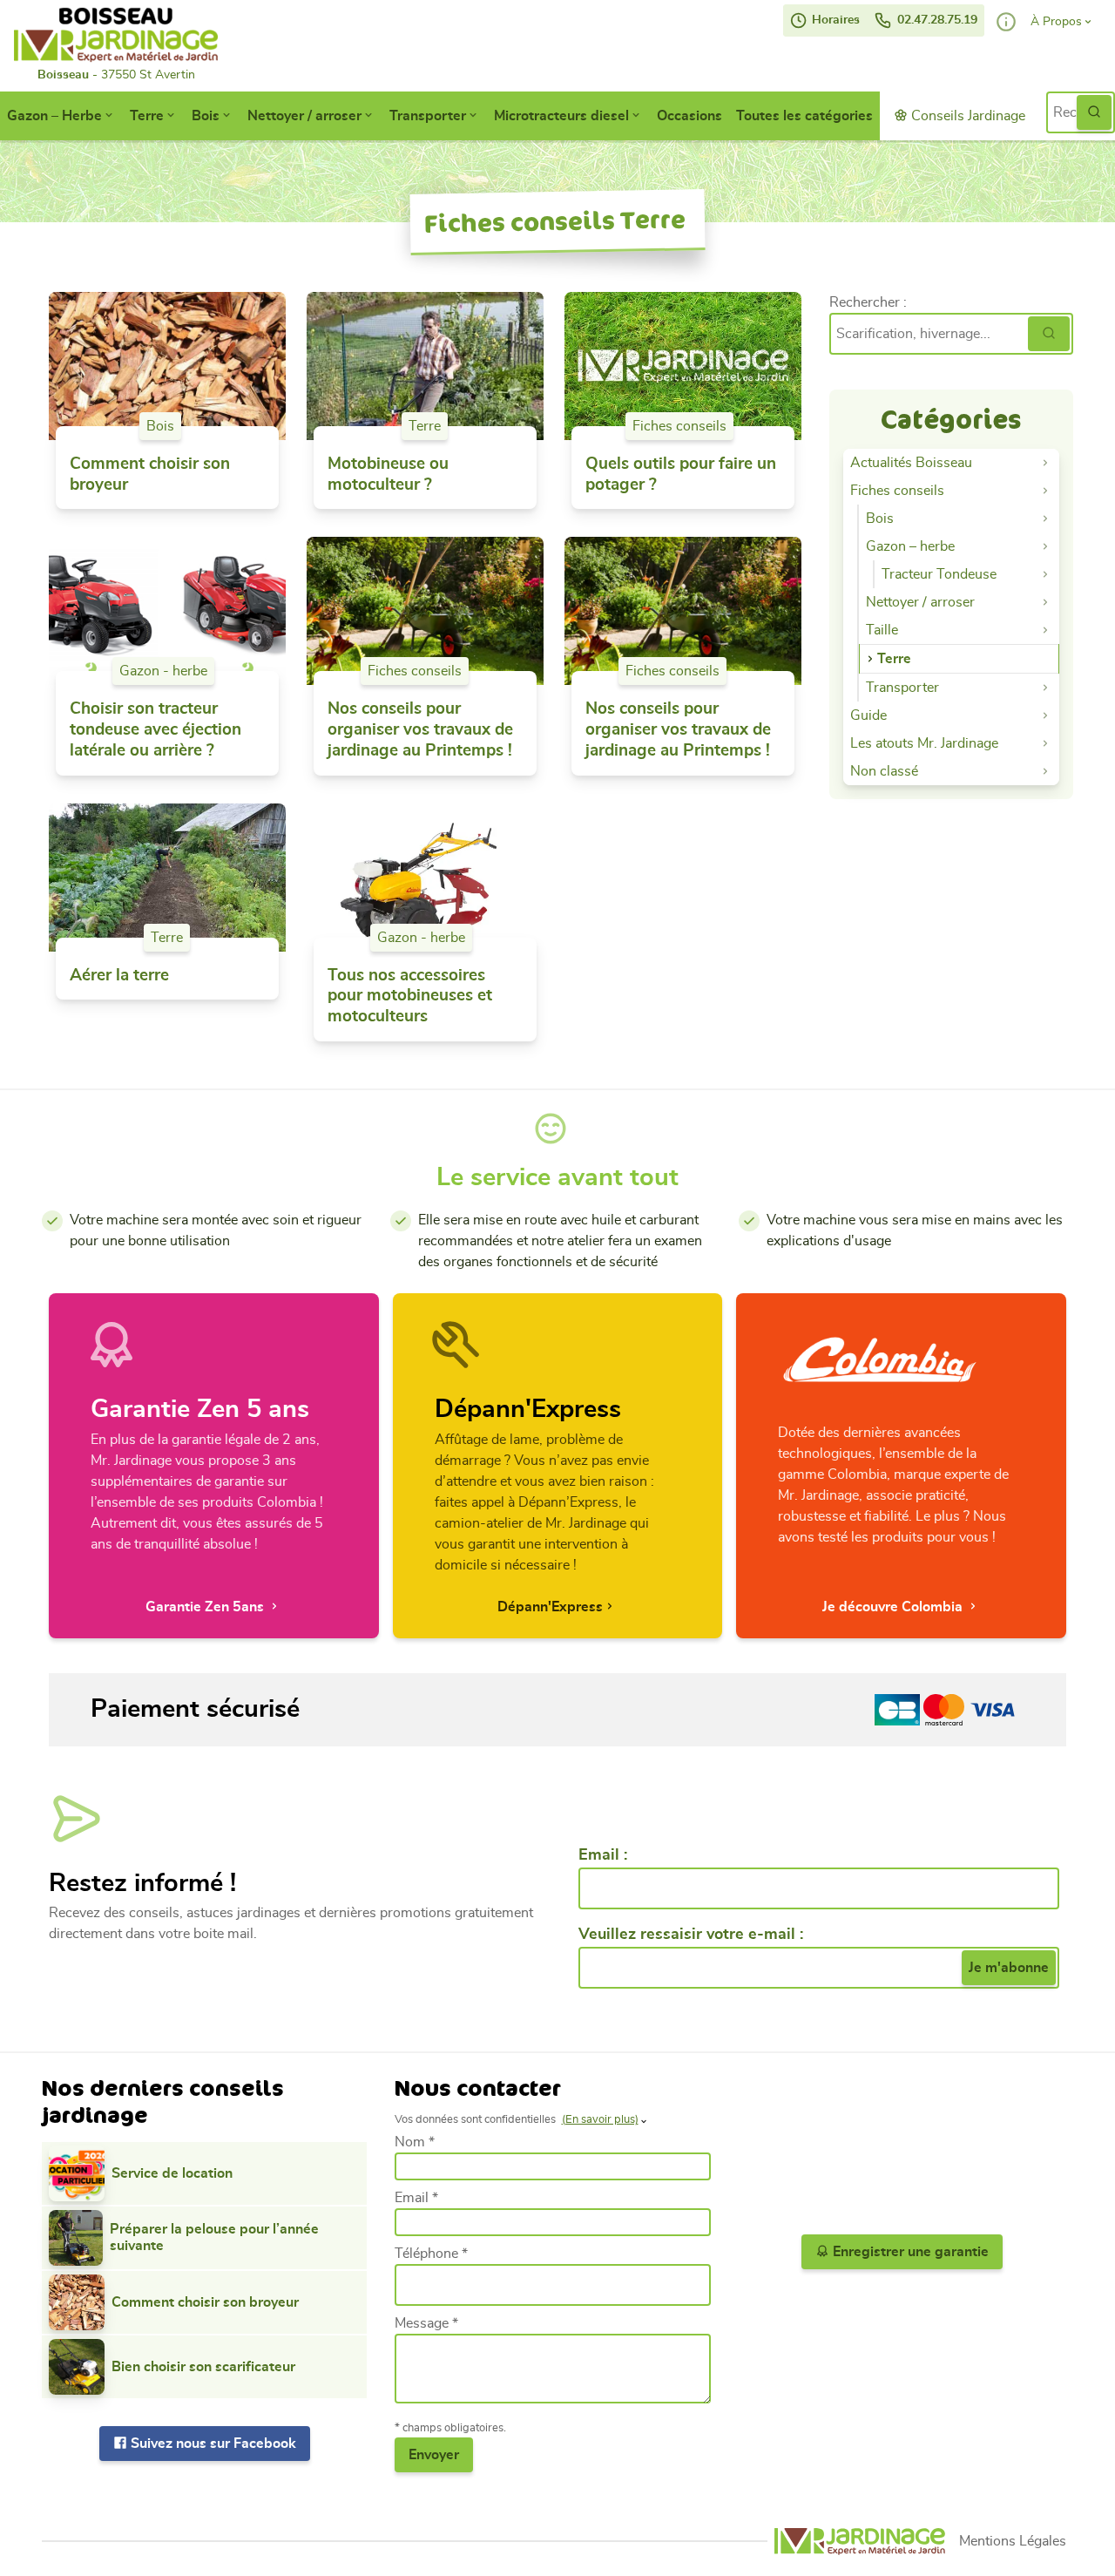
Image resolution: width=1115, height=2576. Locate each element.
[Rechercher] (1049, 334)
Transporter (428, 116)
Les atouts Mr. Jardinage (924, 743)
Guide (868, 715)
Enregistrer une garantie (909, 2252)
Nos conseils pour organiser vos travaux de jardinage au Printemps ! (420, 730)
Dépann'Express (550, 1607)
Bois (206, 116)
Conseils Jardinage (966, 116)
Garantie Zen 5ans (206, 1607)
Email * (416, 2198)
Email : (603, 1855)
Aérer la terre (119, 976)
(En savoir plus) (600, 2120)
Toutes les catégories (804, 116)
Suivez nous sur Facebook (212, 2444)
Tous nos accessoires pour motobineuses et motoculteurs (410, 997)
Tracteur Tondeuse (939, 574)
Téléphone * (431, 2254)
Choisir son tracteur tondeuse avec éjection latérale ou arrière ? (155, 730)
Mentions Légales (1013, 2541)
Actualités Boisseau (911, 463)
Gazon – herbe (910, 546)
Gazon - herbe (163, 671)
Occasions (689, 116)
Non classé (884, 771)
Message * (426, 2323)
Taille (882, 630)
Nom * (415, 2142)
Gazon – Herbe (54, 116)
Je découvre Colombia (894, 1607)
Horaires (834, 20)
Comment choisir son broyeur (150, 475)
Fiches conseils (679, 426)
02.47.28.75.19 (936, 20)
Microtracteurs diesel (561, 116)
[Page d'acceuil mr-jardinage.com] (860, 2542)
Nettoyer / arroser (304, 116)
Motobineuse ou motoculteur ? (388, 475)
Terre (147, 116)
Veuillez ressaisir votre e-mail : (691, 1935)
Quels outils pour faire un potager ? (681, 475)
